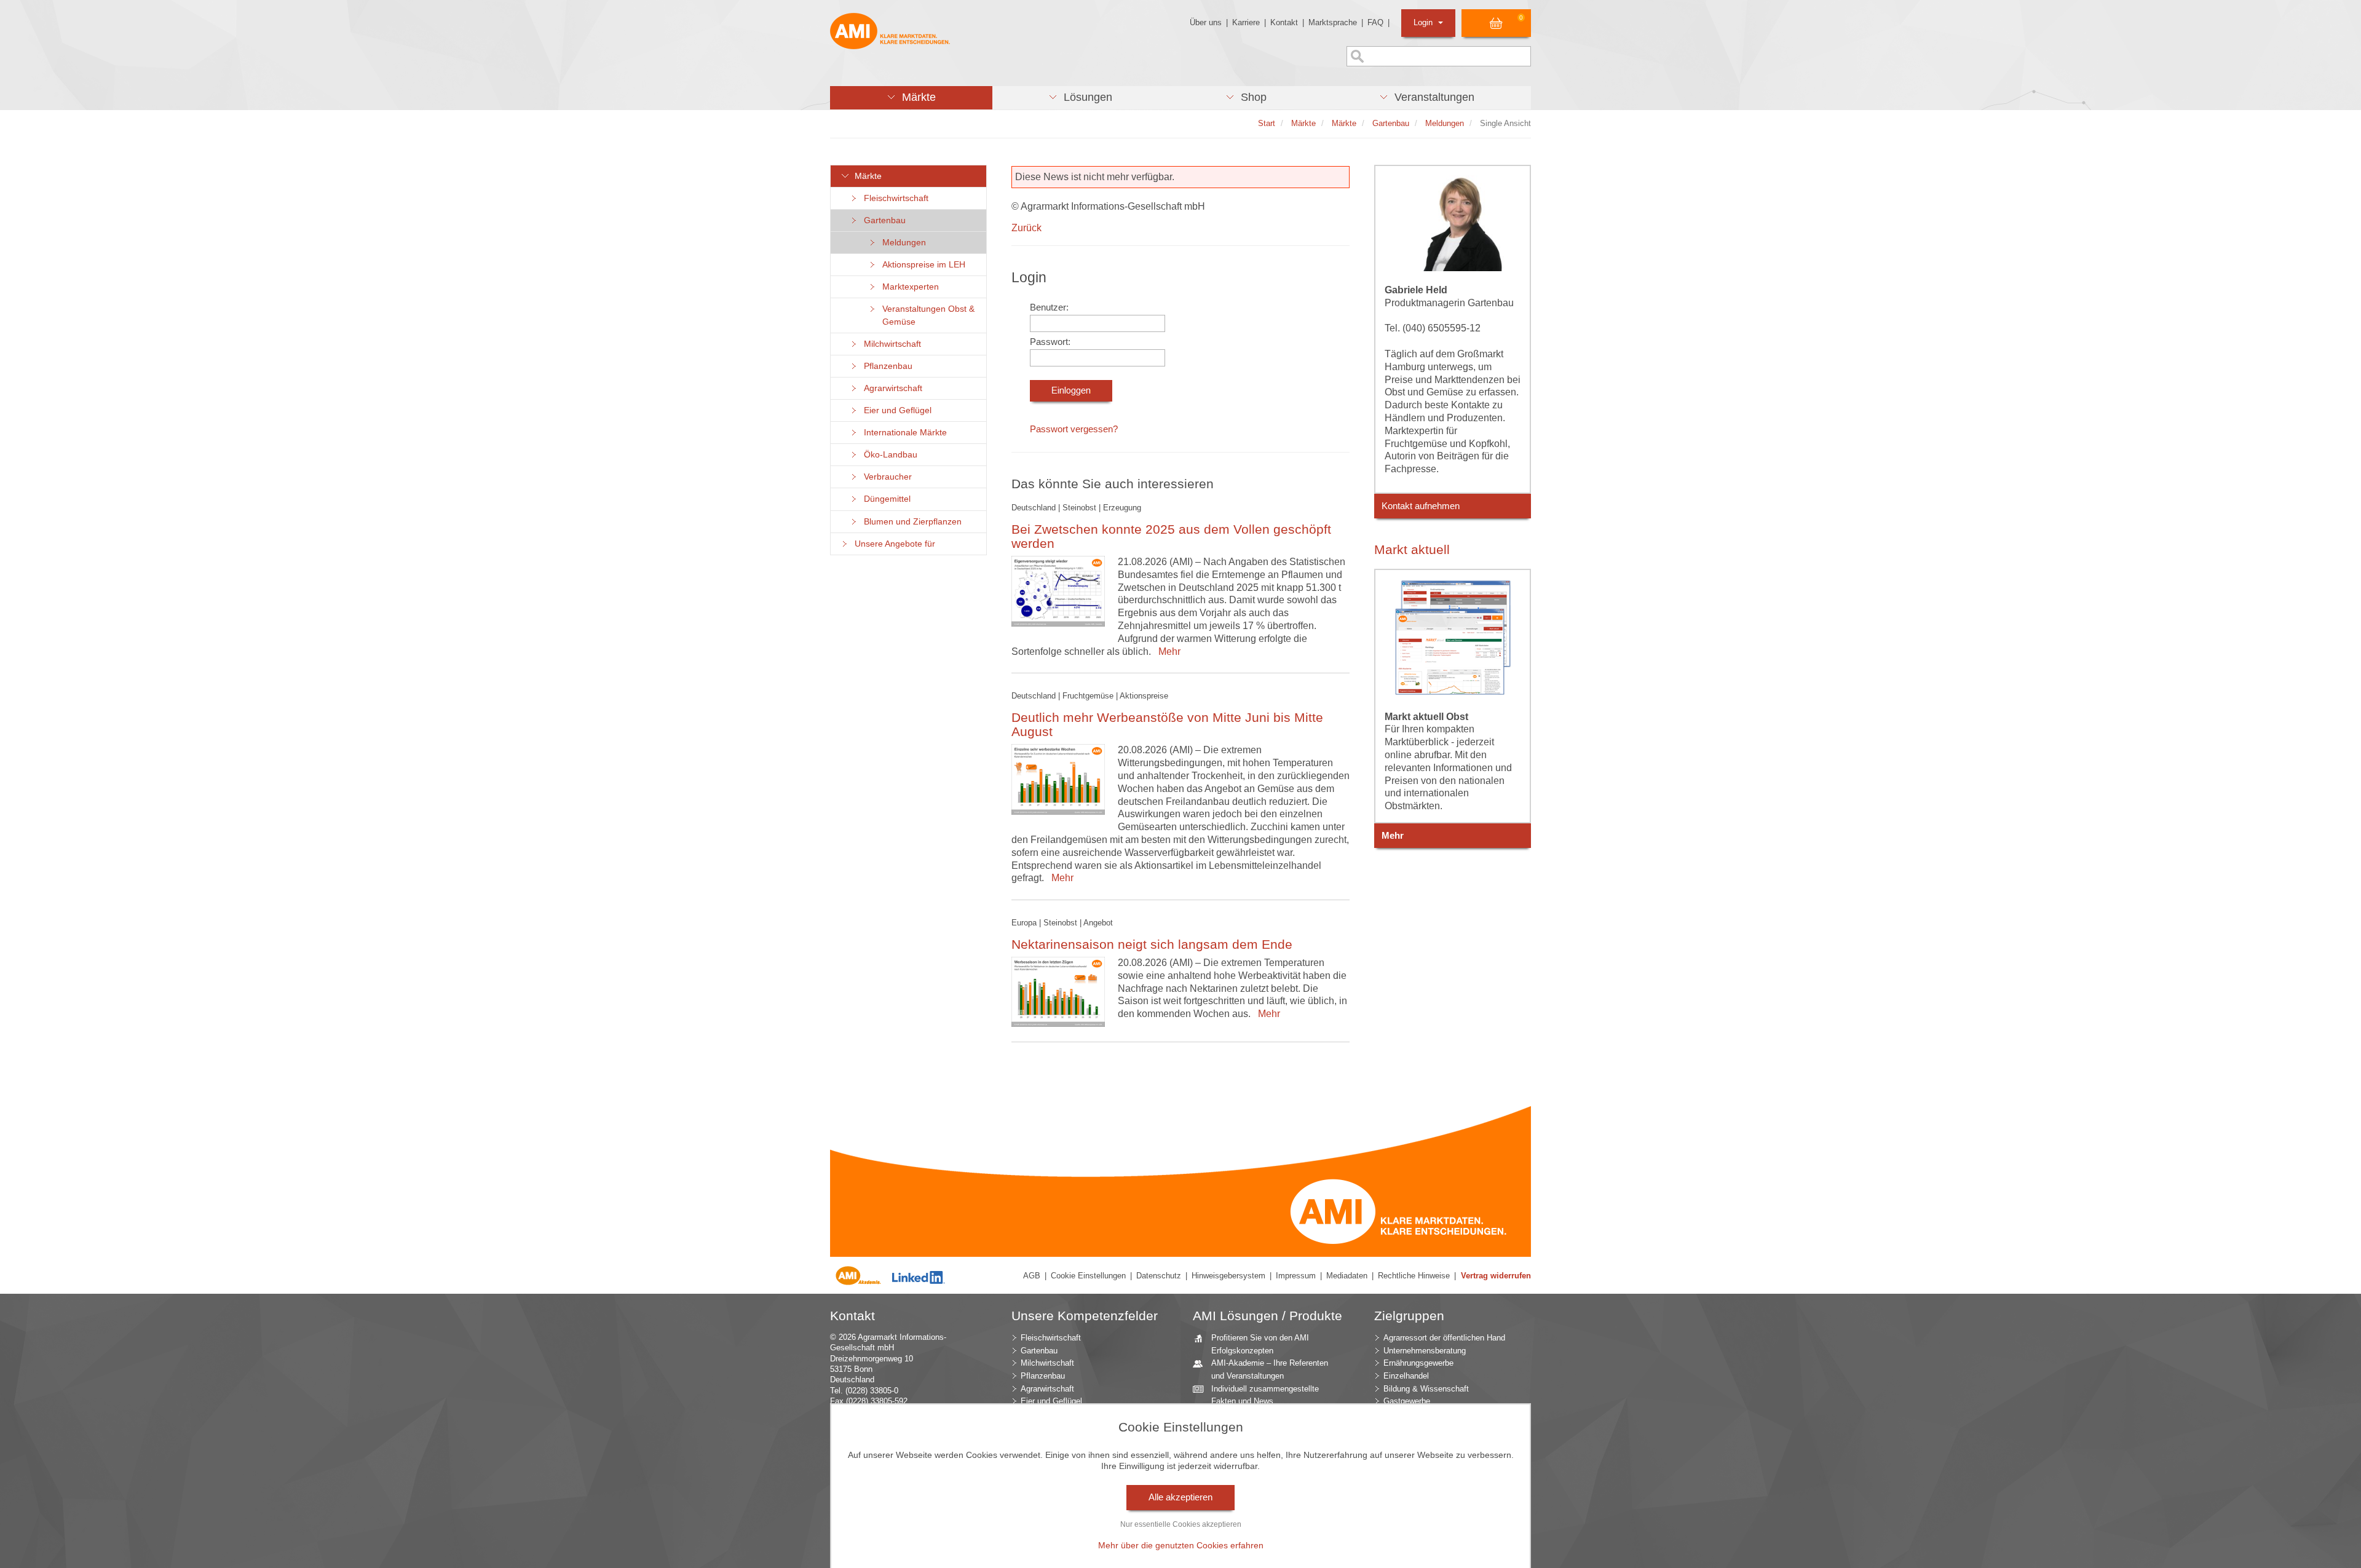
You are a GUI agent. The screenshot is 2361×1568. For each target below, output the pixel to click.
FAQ (1375, 22)
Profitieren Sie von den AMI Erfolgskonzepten (1260, 1344)
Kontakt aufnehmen (1421, 506)
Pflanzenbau (886, 366)
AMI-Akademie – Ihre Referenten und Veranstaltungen (1270, 1369)
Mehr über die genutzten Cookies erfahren (1181, 1545)
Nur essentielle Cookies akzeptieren (1181, 1524)
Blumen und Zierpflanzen (910, 522)
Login (1424, 22)
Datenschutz (1159, 1276)
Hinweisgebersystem (1228, 1276)
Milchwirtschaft (890, 344)
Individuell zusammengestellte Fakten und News (1265, 1395)
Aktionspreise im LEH (921, 265)
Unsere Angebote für (892, 544)
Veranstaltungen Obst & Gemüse (926, 315)
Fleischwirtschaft (894, 198)
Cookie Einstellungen (1088, 1276)
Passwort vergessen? (1074, 429)
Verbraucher (885, 477)
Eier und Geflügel (895, 410)
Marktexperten (908, 287)
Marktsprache (1333, 22)
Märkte (866, 176)
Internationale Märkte (903, 433)
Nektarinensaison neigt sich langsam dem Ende (1152, 944)
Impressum (1296, 1276)
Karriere (1246, 22)
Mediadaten (1347, 1276)
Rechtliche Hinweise (1414, 1276)
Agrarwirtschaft (891, 388)
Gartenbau (882, 220)
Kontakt (1284, 22)
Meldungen (902, 243)
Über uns (1206, 22)
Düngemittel (885, 499)
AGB (1032, 1276)
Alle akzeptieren (1180, 1497)
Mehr (1167, 651)
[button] (911, 98)
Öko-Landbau (888, 455)
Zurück (1026, 228)
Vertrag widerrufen (1496, 1276)
